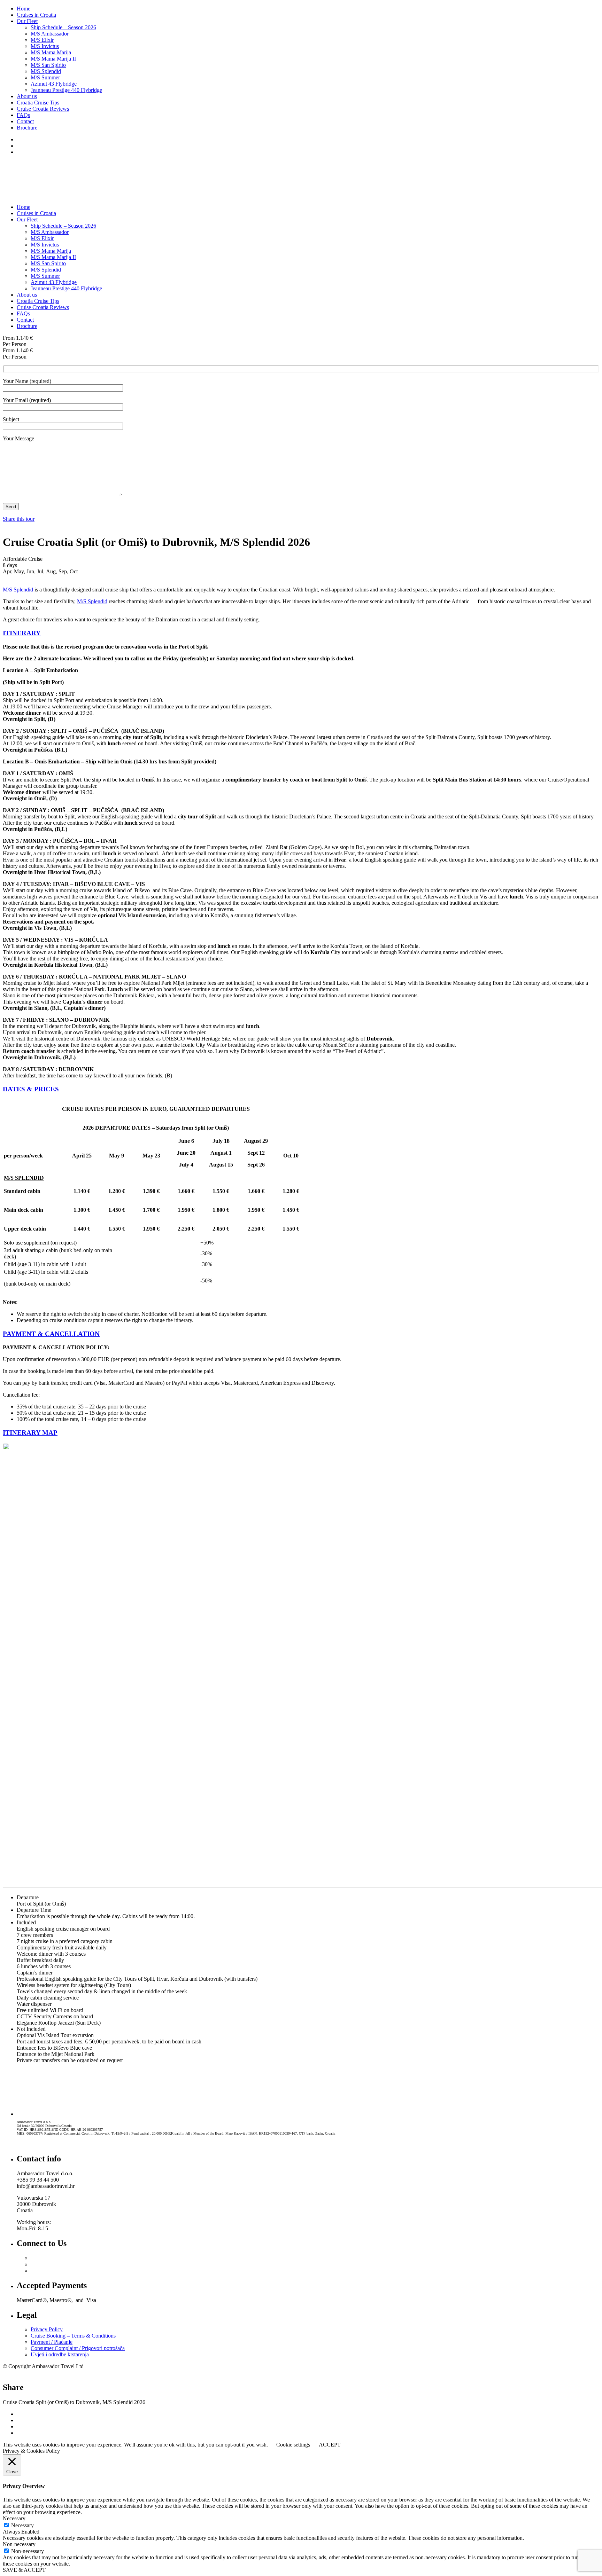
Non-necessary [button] (19, 2544)
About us (27, 96)
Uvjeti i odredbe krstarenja (60, 2354)
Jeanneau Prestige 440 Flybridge (66, 90)
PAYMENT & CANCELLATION (51, 1334)
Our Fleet (27, 21)
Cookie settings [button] (293, 2445)
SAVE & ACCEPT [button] (24, 2570)
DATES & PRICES (31, 1089)
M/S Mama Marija (51, 52)
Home (24, 9)
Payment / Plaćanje (52, 2342)
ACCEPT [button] (330, 2445)
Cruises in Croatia (36, 15)
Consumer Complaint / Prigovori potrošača (78, 2348)
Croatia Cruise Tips (38, 103)
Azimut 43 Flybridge (54, 84)
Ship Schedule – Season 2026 (63, 27)
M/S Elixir (42, 40)
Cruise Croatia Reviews (43, 109)
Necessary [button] (14, 2518)
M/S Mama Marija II (53, 59)
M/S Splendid (46, 71)
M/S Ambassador (50, 34)
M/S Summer (45, 77)
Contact (25, 121)
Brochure (27, 128)
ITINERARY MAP (30, 1433)
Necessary (22, 2525)
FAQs (23, 115)
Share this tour (19, 519)
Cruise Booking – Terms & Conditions (73, 2336)
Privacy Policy (47, 2329)
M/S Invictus (45, 46)
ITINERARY (22, 633)
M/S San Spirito (48, 65)
